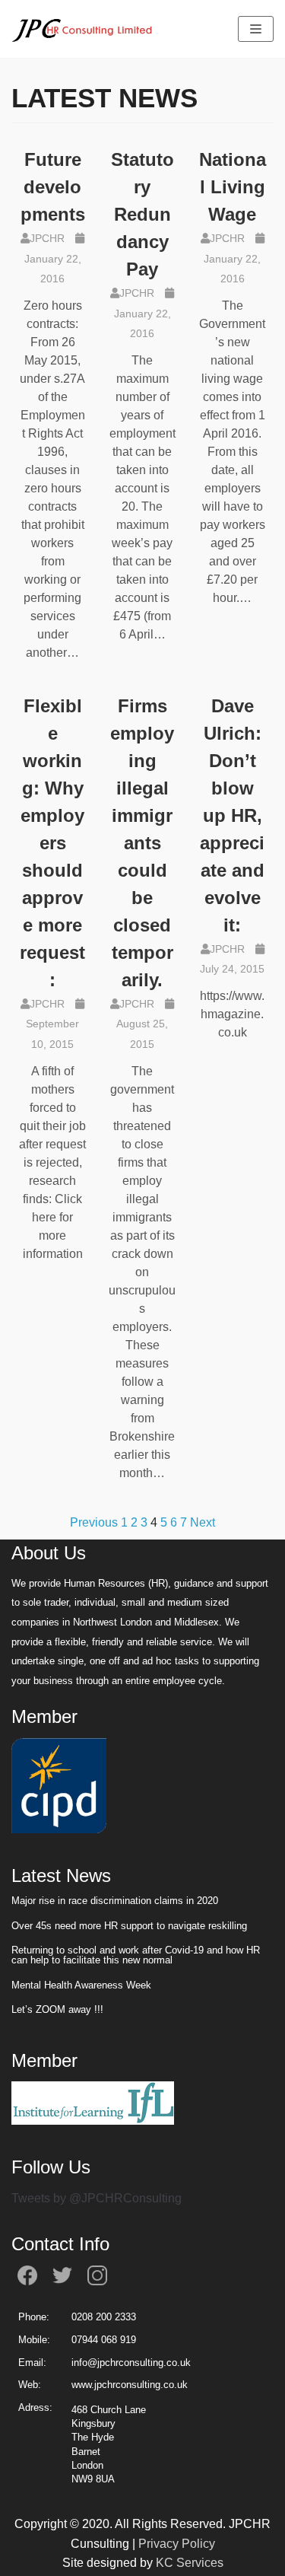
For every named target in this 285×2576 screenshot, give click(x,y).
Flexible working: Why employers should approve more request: (52, 843)
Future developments (53, 187)
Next (203, 1522)
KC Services (190, 2563)
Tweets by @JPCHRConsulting (97, 2198)
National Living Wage (233, 187)
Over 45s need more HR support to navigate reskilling (129, 1926)
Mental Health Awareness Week (83, 1985)
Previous (94, 1522)
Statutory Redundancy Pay (142, 214)
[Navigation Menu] (256, 29)
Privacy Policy (177, 2544)
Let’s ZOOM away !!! (57, 2010)
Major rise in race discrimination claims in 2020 (115, 1901)
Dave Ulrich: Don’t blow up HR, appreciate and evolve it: (232, 815)
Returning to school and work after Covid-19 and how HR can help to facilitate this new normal (136, 1955)
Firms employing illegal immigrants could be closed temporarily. (142, 843)
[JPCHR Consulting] (84, 29)
